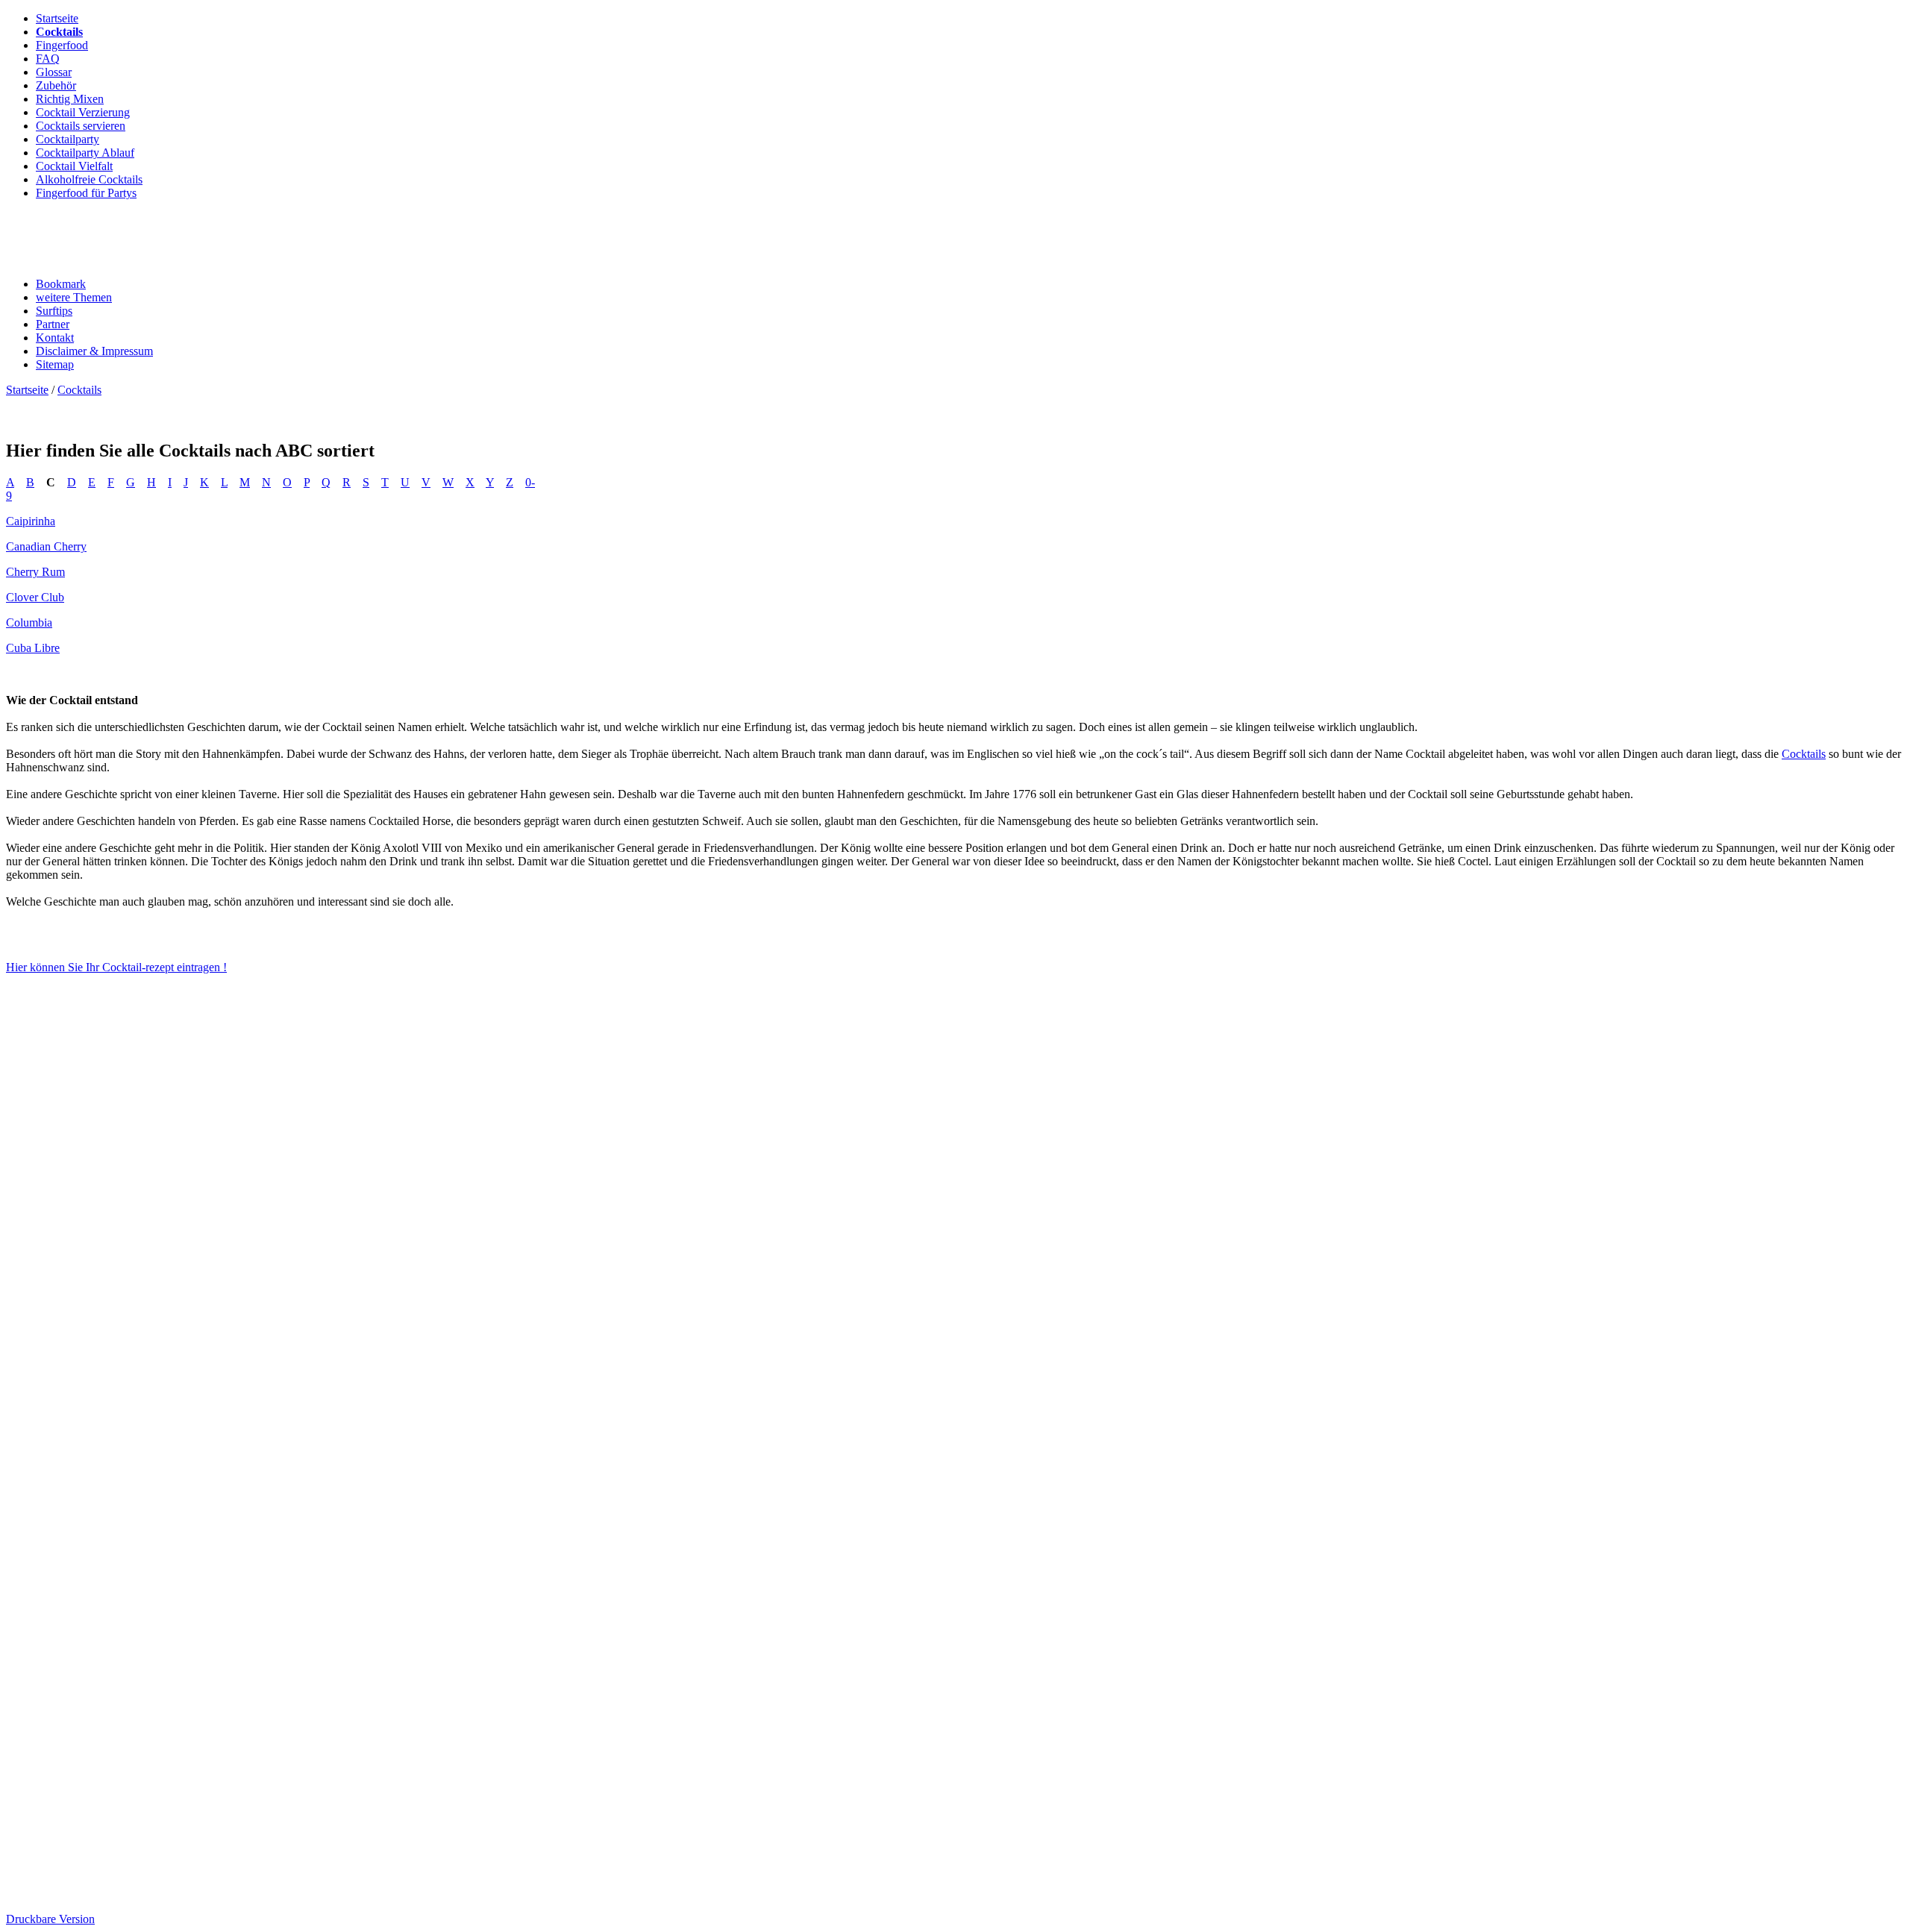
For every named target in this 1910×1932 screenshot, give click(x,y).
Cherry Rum (35, 572)
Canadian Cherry (46, 546)
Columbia (29, 622)
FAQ (48, 59)
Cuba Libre (33, 648)
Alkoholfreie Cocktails (89, 179)
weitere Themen (74, 297)
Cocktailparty (68, 139)
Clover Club (35, 597)
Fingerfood (62, 45)
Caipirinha (31, 521)
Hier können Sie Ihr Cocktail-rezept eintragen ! (116, 967)
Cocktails (59, 32)
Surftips (54, 311)
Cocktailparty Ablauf (85, 153)
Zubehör (56, 85)
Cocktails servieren (81, 126)
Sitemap (55, 364)
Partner (53, 324)
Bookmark (61, 284)
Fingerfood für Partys (86, 193)
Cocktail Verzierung (83, 112)
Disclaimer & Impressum (94, 351)
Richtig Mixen (70, 99)
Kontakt (55, 338)
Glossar (54, 72)
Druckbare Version (50, 1919)
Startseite (57, 18)
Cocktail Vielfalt (74, 166)
